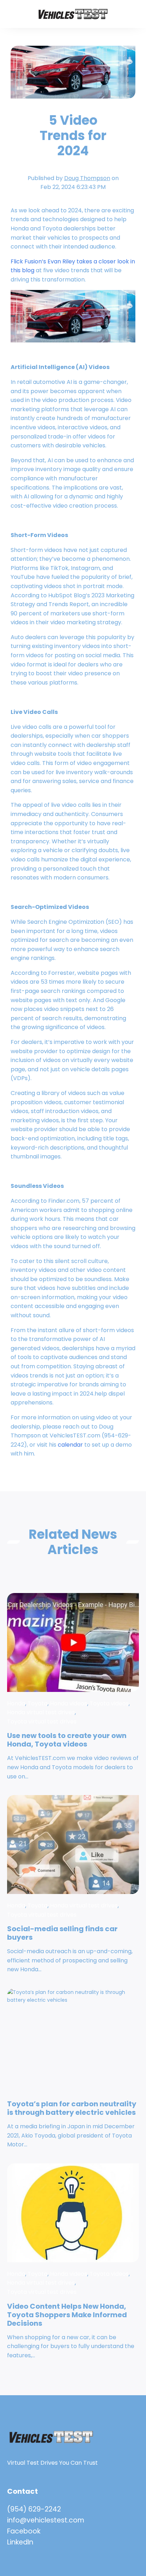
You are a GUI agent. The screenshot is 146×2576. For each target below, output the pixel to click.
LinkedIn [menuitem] (20, 2542)
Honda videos (69, 1703)
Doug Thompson (87, 178)
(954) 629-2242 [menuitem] (34, 2509)
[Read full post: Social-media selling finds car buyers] (73, 1845)
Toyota (38, 1703)
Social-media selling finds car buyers (62, 1933)
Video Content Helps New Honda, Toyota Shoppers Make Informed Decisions (67, 2315)
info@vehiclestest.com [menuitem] (46, 2520)
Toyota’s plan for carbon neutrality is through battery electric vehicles (72, 2108)
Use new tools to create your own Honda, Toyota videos (67, 1740)
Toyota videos (109, 1703)
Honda (16, 1703)
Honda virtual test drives (41, 1712)
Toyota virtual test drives (42, 1722)
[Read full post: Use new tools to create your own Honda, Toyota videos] (73, 1642)
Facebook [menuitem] (24, 2531)
